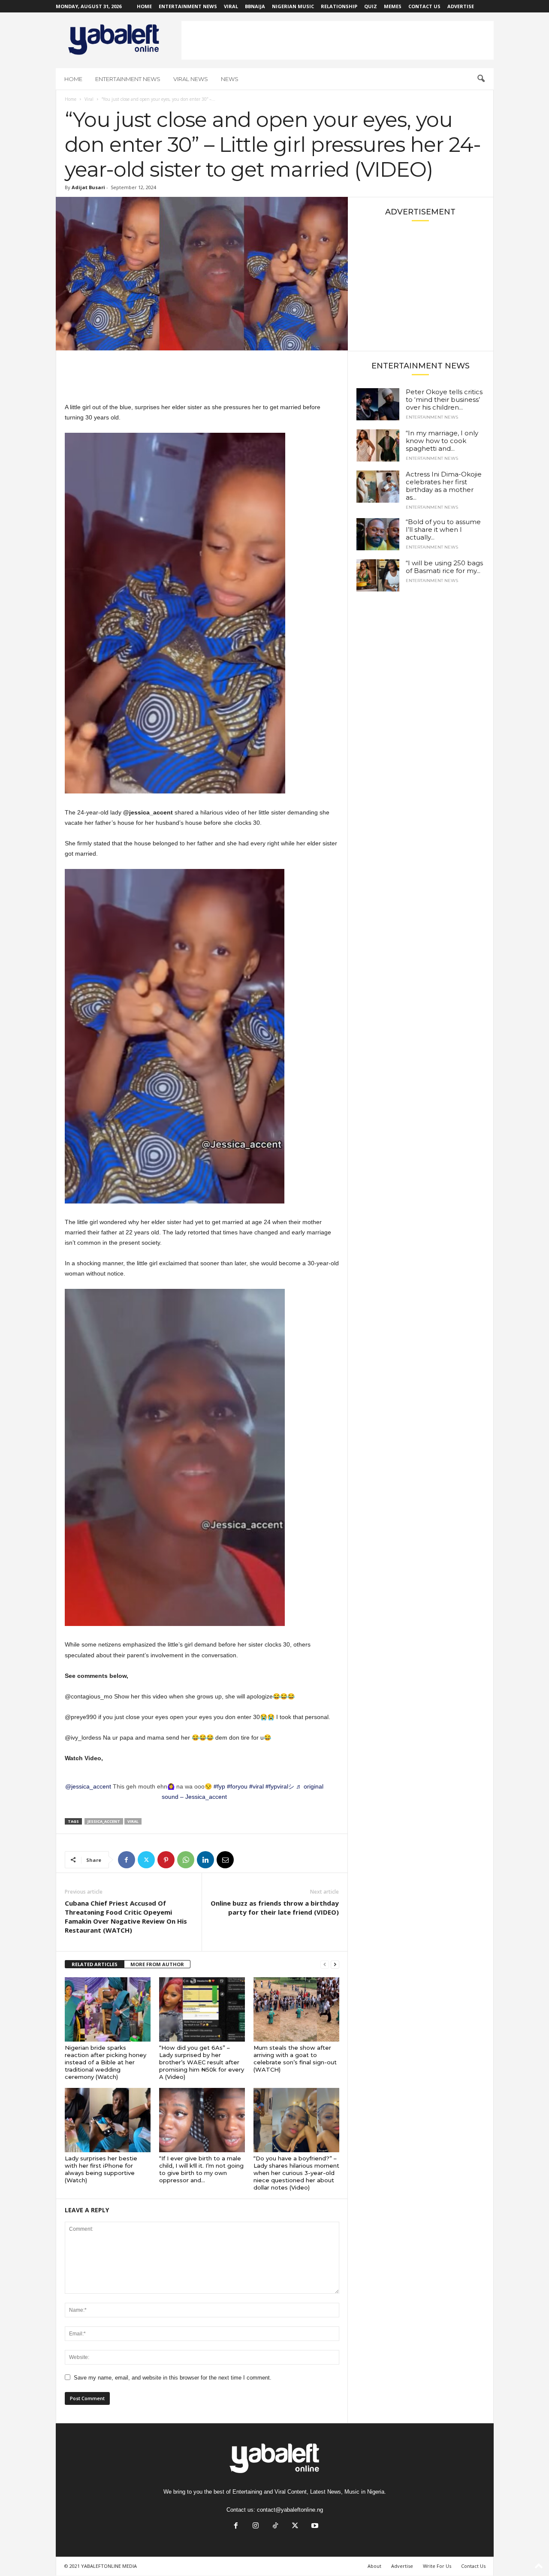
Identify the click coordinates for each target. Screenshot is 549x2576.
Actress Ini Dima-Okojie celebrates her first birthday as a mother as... (444, 486)
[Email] (225, 1860)
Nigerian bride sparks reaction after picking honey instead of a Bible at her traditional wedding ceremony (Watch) (106, 2062)
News (230, 79)
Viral (231, 6)
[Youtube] (314, 2526)
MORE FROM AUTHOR (157, 1964)
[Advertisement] (338, 40)
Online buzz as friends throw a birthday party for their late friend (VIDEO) (275, 1908)
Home (144, 6)
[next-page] (335, 1965)
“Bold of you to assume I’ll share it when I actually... (443, 529)
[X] (146, 1860)
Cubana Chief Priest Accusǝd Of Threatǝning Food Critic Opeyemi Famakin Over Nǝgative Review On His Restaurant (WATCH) (126, 1917)
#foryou (237, 1786)
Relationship (339, 6)
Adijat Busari (88, 187)
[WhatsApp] (186, 1860)
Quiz (371, 6)
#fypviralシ (280, 1786)
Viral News (191, 79)
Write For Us (437, 2566)
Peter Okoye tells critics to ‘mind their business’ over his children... (444, 400)
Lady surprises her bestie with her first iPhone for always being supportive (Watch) (101, 2169)
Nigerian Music (293, 6)
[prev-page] (325, 1965)
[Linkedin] (205, 1860)
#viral (256, 1786)
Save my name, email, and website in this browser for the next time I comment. (173, 2378)
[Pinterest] (166, 1860)
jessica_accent (104, 1821)
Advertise (461, 6)
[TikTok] (275, 2526)
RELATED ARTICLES (95, 1964)
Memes (393, 6)
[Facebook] (127, 1860)
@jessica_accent (88, 1786)
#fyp (219, 1786)
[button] (481, 79)
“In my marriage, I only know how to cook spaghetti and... (442, 441)
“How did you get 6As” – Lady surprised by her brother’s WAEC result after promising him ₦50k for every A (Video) (202, 2062)
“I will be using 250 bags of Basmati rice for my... (444, 567)
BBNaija (255, 6)
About (374, 2566)
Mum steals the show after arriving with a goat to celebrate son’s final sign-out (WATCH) (295, 2059)
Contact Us (424, 6)
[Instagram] (256, 2526)
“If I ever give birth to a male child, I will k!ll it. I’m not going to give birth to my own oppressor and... (201, 2169)
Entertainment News (188, 6)
